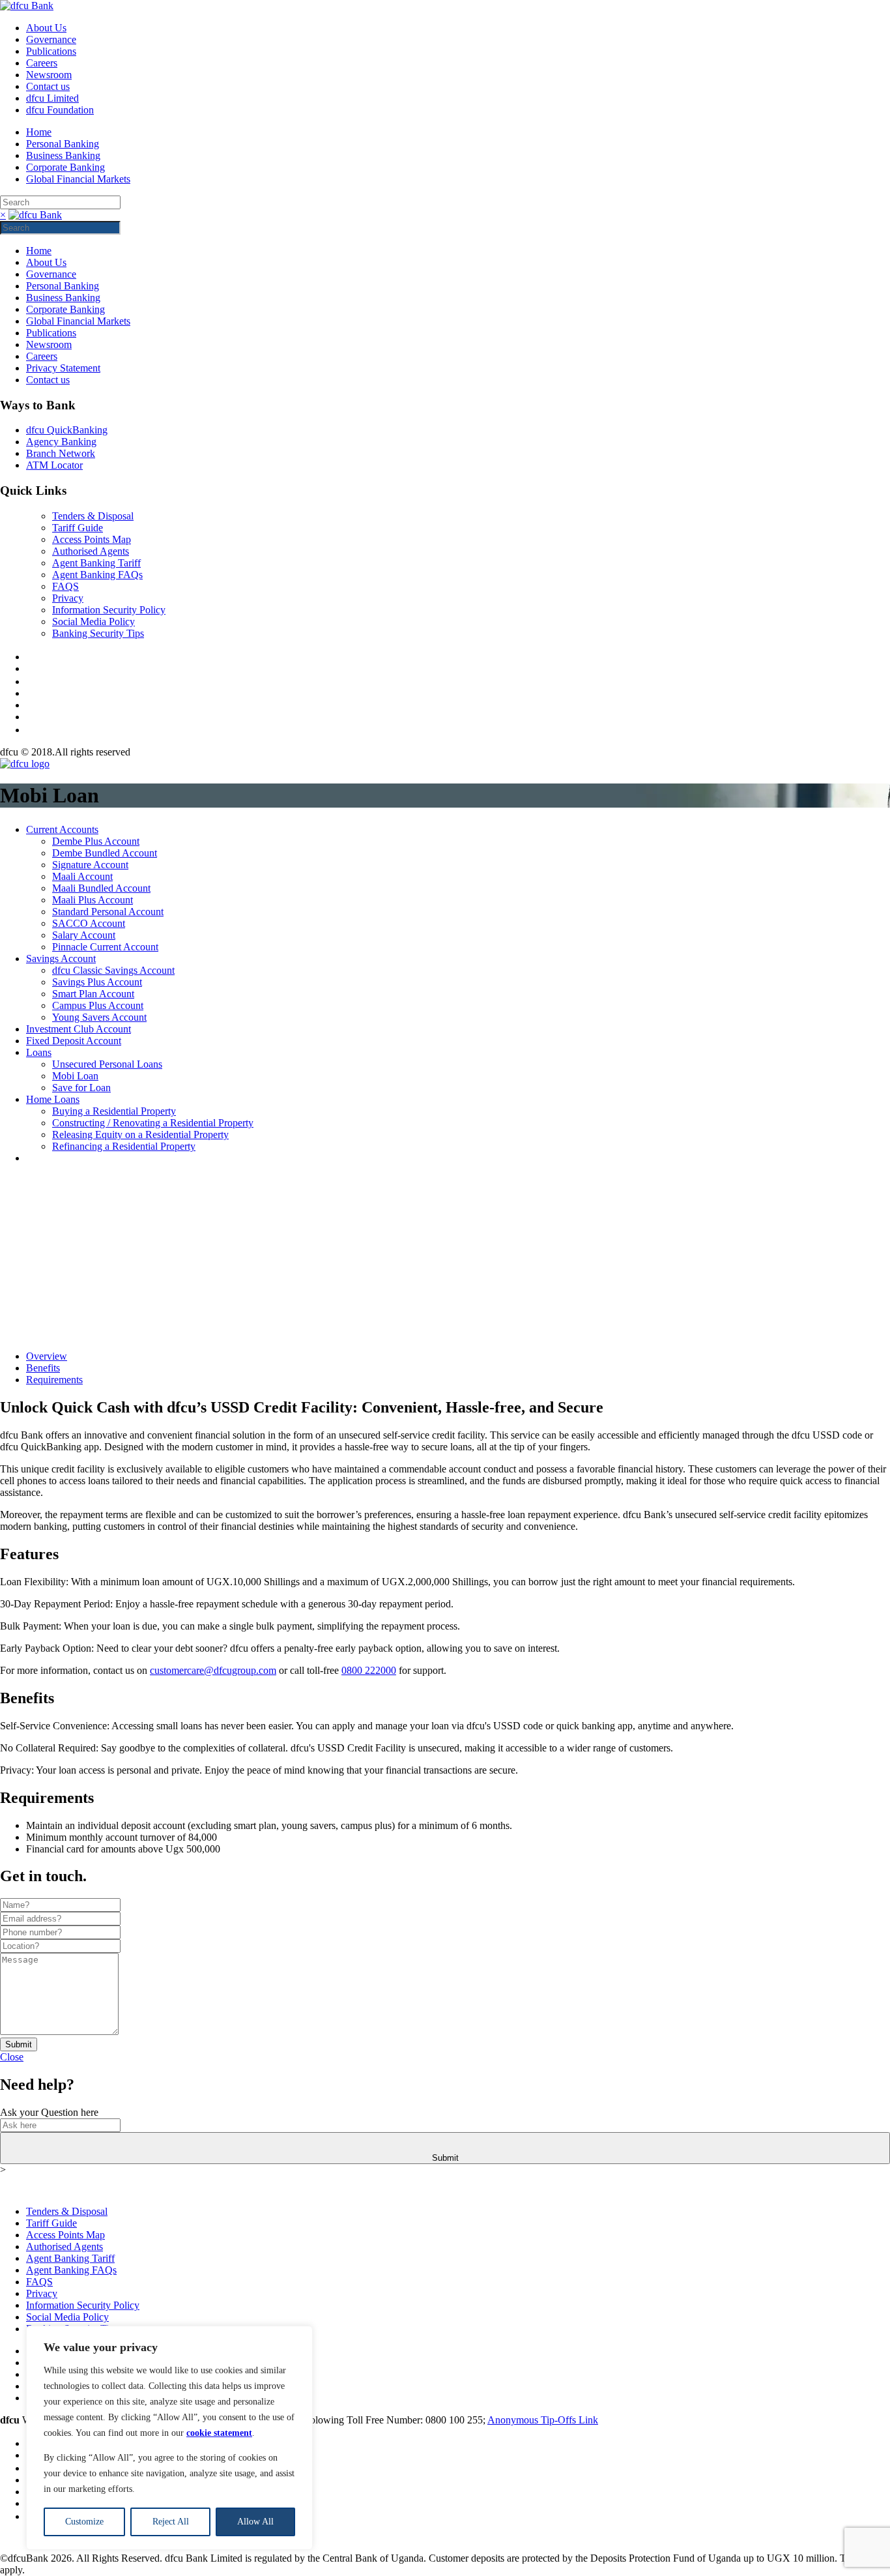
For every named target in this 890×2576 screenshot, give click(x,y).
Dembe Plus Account (96, 841)
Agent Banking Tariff (96, 563)
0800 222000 (369, 1670)
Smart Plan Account (93, 994)
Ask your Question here (49, 2112)
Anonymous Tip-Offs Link (543, 2420)
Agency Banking (61, 442)
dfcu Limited (52, 98)
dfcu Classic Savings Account (113, 970)
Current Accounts (62, 829)
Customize (84, 2522)
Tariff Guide (78, 528)
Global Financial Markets (78, 179)
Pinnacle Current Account (105, 947)
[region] (169, 2438)
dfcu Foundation (60, 110)
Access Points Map (92, 539)
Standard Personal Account (108, 912)
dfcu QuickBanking (67, 430)
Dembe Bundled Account (105, 853)
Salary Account (84, 935)
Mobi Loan (75, 1076)
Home (39, 132)
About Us (46, 28)
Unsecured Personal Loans (107, 1064)
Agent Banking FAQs (97, 575)
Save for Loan (81, 1088)
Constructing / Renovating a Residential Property (153, 1123)
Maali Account (82, 876)
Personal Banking (63, 144)
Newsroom (49, 75)
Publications (51, 51)
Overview (47, 1356)
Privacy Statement (63, 368)
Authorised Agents (91, 551)
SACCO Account (89, 923)
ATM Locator (54, 465)
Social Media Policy (93, 622)
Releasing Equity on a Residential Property (140, 1134)
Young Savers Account (99, 1017)
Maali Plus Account (93, 900)
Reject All (171, 2522)
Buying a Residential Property (114, 1111)
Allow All (255, 2522)
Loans (39, 1052)
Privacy (68, 598)
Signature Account (90, 865)
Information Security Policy (109, 610)
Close (12, 2057)
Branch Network (61, 453)
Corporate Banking (65, 167)
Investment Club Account (79, 1029)
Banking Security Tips (98, 633)
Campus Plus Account (98, 1005)
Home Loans (53, 1099)
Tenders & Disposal (93, 516)
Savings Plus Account (97, 982)
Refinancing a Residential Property (124, 1146)
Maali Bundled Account (101, 888)
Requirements (54, 1380)
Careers (42, 63)
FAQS (65, 586)
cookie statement (219, 2433)
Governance (51, 39)
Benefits (43, 1368)
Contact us (48, 86)
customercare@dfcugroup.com (213, 1670)
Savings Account (61, 959)
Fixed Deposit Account (74, 1041)
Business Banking (63, 155)
